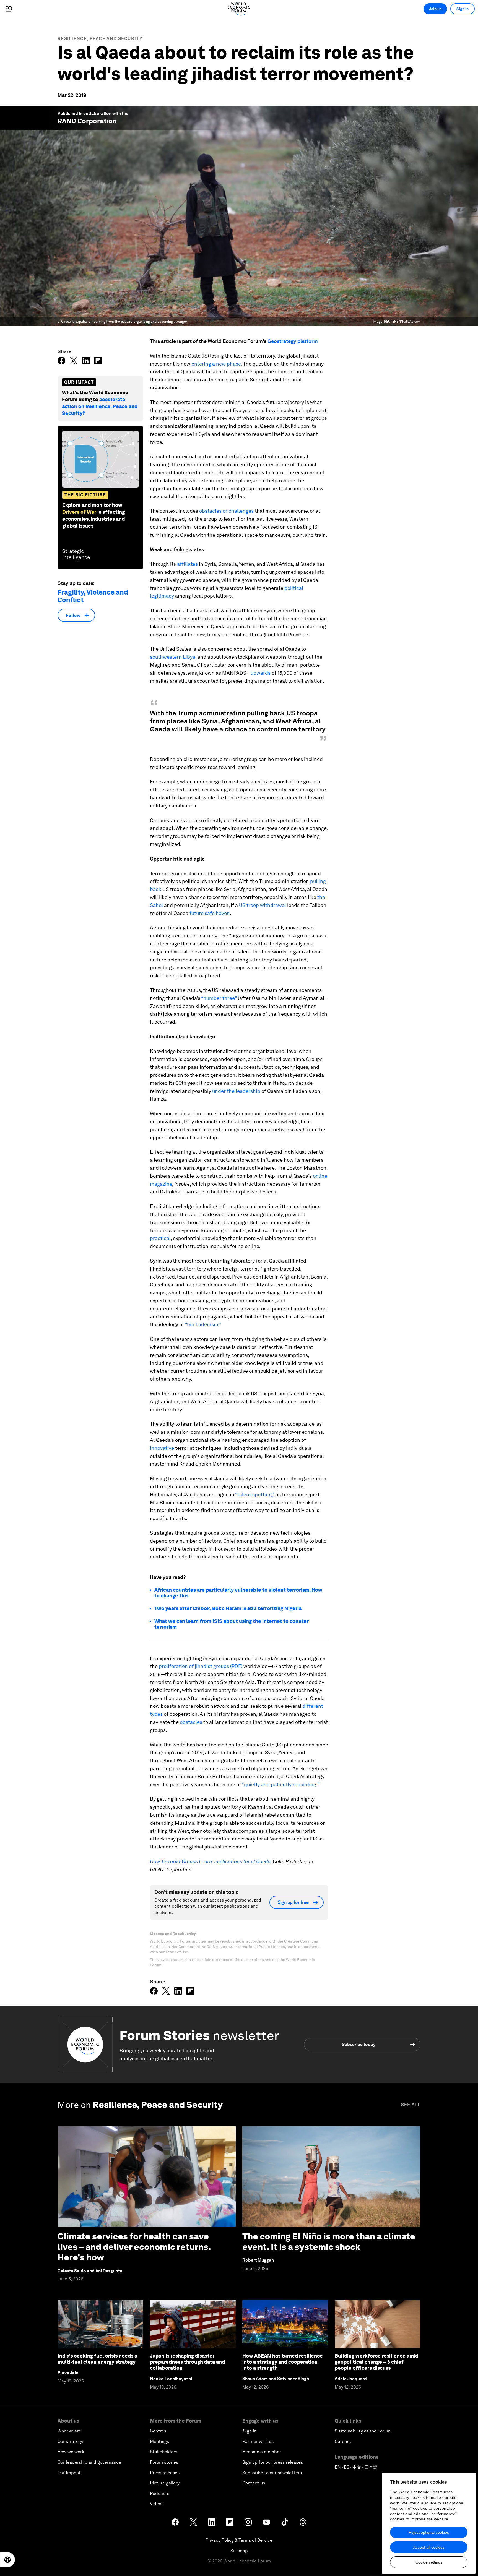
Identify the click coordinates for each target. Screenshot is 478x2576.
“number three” (219, 998)
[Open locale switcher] (7, 2560)
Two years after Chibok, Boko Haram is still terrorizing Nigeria (228, 1608)
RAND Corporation (87, 121)
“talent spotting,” (255, 1494)
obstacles (191, 1722)
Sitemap (239, 2551)
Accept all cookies (429, 2547)
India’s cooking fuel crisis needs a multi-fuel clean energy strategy (97, 2359)
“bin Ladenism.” (203, 1324)
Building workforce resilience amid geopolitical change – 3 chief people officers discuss (376, 2362)
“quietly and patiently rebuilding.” (280, 1784)
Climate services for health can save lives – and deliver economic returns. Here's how (134, 2247)
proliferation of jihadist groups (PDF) (201, 1666)
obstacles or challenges (226, 511)
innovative (162, 1448)
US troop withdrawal (263, 905)
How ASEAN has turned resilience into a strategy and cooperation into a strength (283, 2362)
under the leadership (236, 1091)
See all (411, 2105)
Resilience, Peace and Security (100, 39)
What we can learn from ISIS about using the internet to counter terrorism (232, 1624)
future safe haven (210, 913)
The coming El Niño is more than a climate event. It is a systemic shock (329, 2242)
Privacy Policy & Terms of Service (239, 2540)
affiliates (187, 564)
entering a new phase (216, 364)
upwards (261, 673)
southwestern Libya (173, 657)
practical (160, 1238)
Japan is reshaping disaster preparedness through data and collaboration (187, 2362)
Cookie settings (429, 2562)
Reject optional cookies (429, 2532)
